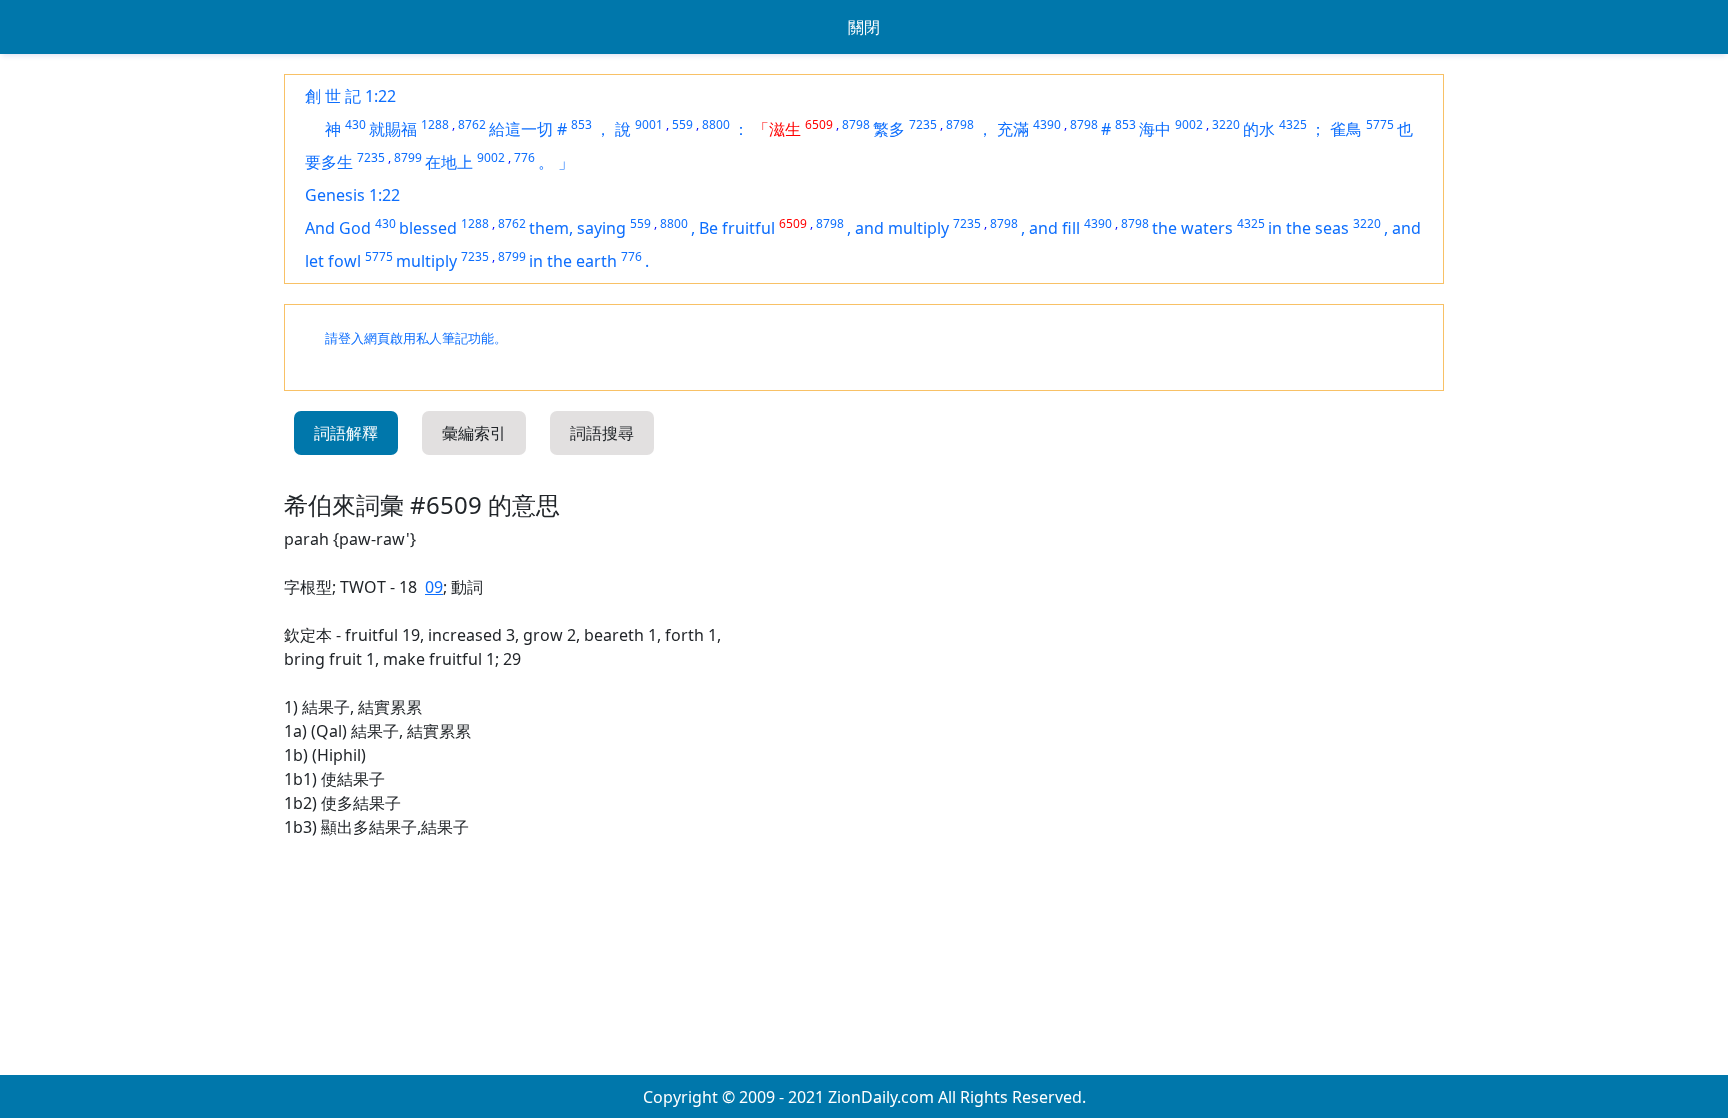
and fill (1054, 228)
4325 (1293, 124)
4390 (1047, 124)
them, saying (577, 228)
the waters (1192, 228)
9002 (1189, 124)
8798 (856, 124)
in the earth (573, 261)
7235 (923, 124)
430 (355, 124)
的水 (1259, 129)
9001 (649, 124)
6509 (819, 124)
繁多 (889, 129)
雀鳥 (1346, 129)
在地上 (449, 162)
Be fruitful (737, 228)
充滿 (1013, 129)
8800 (716, 124)
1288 (435, 124)
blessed (428, 228)
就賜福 (393, 129)
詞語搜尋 (602, 433)
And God (338, 228)
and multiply (902, 228)
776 (524, 157)
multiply (426, 261)
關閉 (864, 27)
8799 (408, 157)
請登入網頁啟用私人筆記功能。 (416, 338)
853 (581, 124)
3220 (1226, 124)
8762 (472, 124)
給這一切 (521, 129)
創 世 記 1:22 (350, 96)
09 (434, 587)
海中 (1155, 129)
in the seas (1308, 228)
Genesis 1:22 (352, 195)
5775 (1380, 124)
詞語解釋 (346, 433)
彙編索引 (474, 433)
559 (682, 124)
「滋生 (777, 129)
